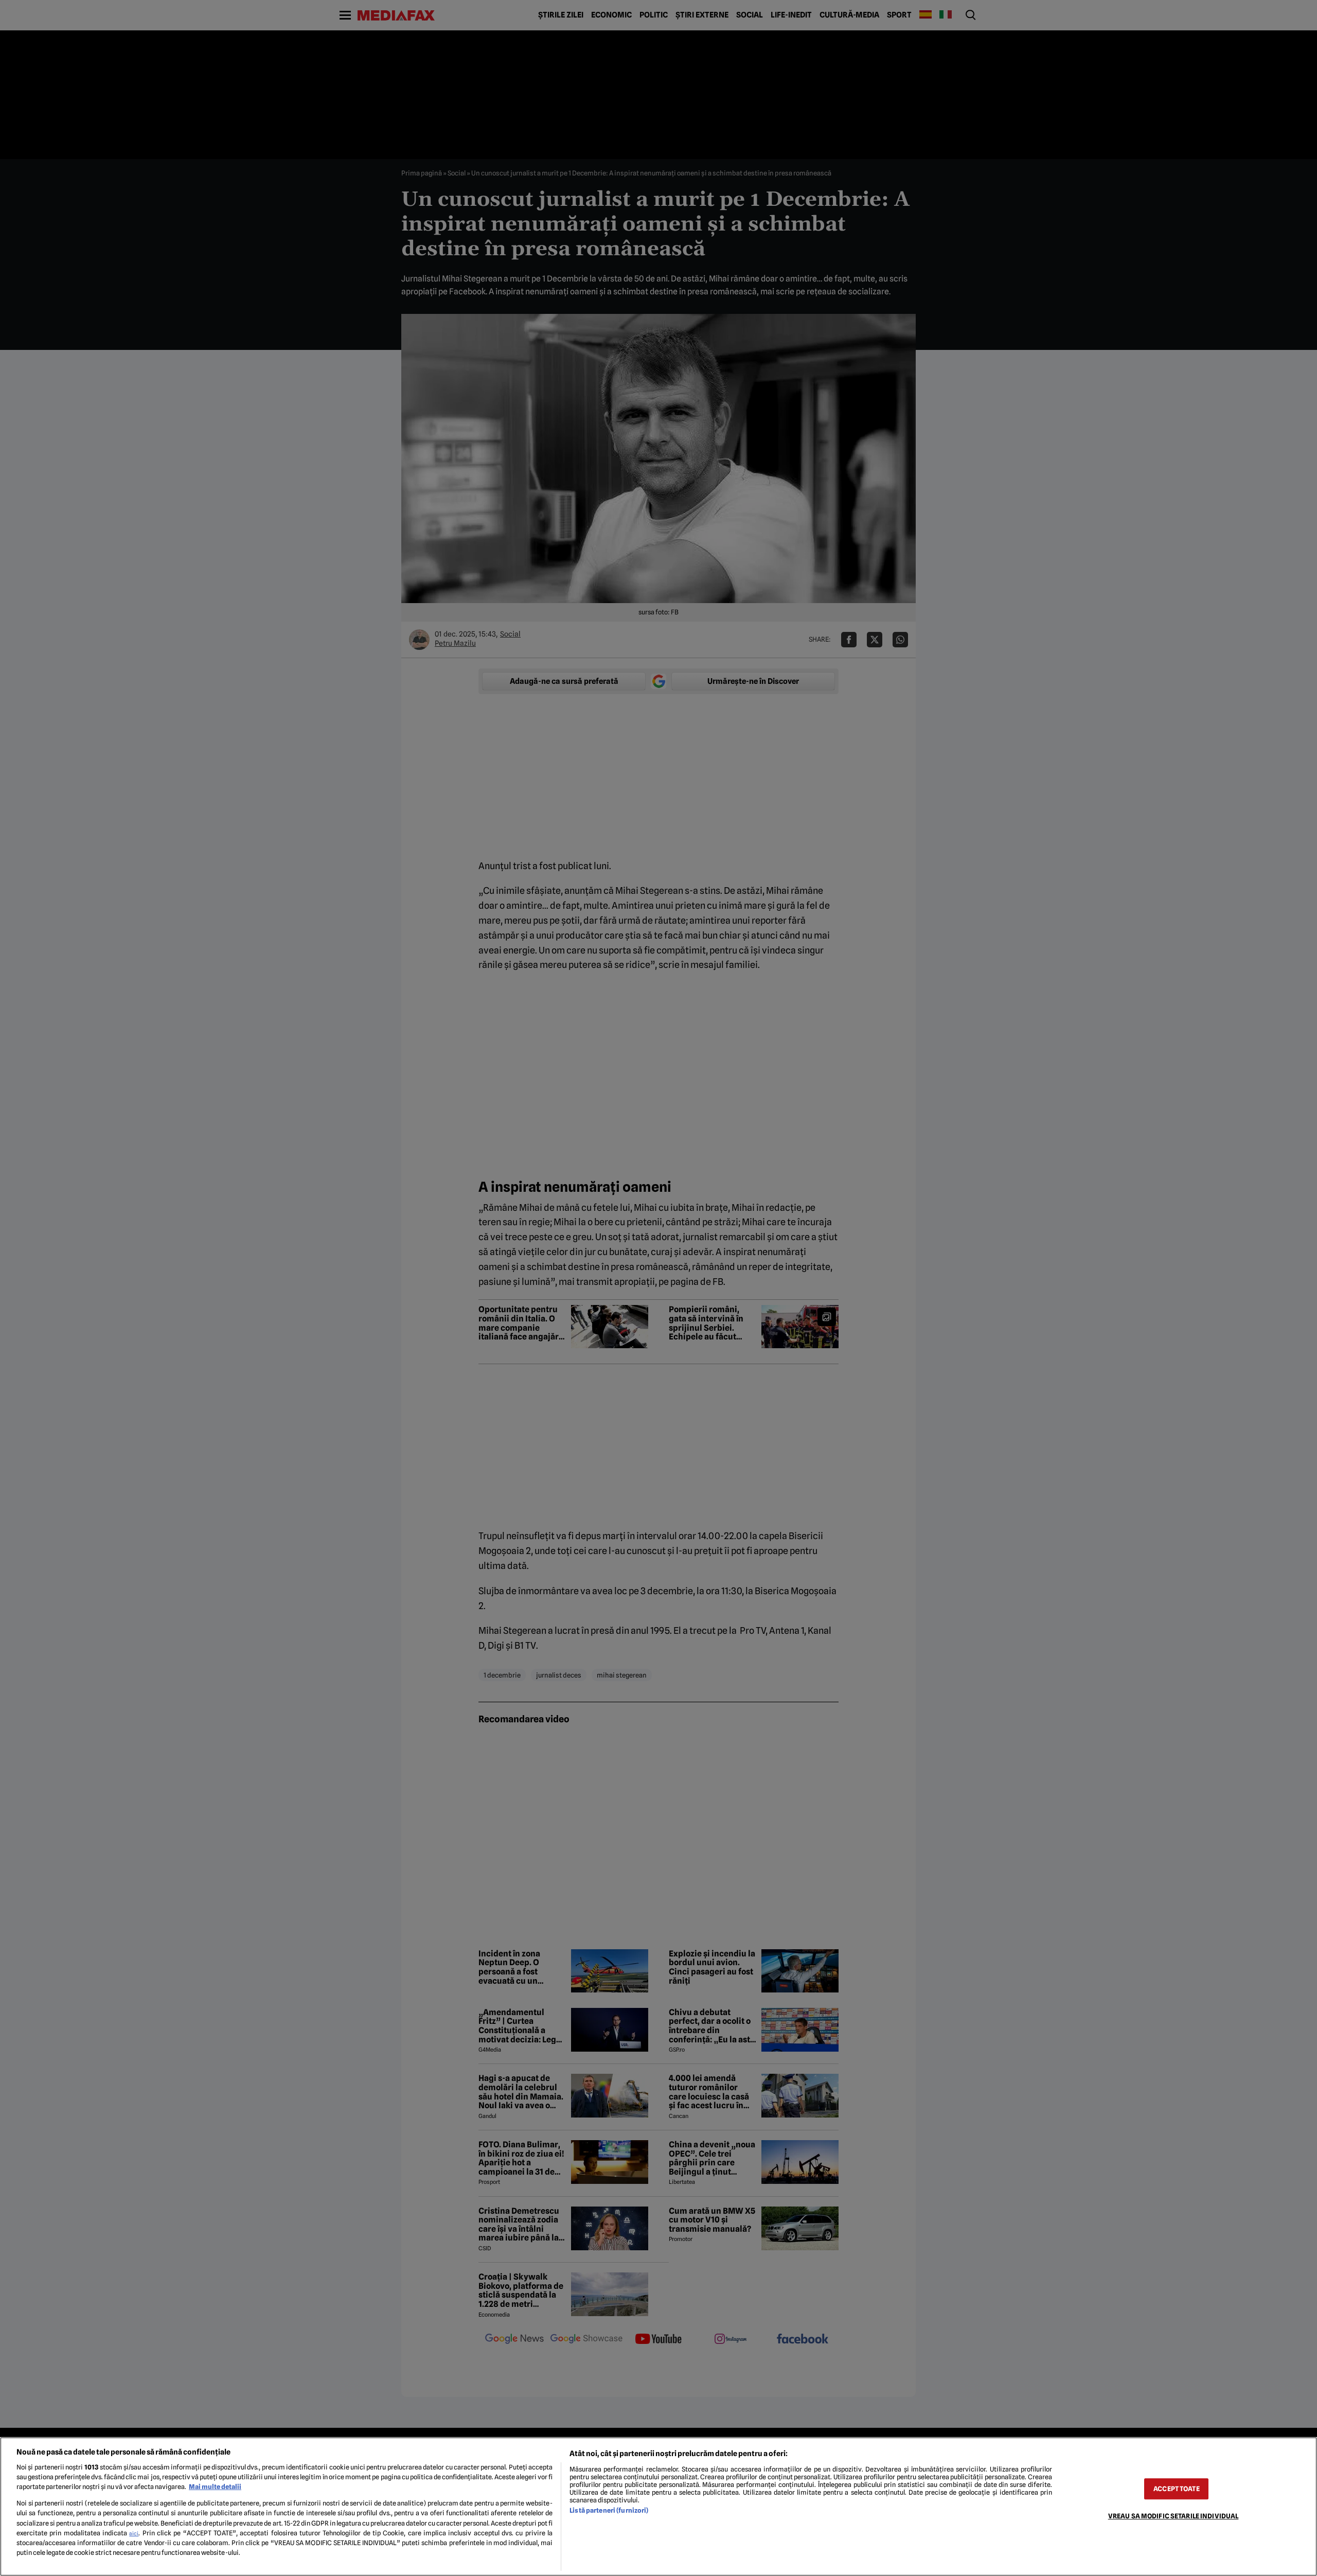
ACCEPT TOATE (1177, 2489)
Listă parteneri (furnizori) (609, 2510)
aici (134, 2533)
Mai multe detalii (215, 2487)
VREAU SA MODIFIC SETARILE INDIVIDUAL (1173, 2516)
